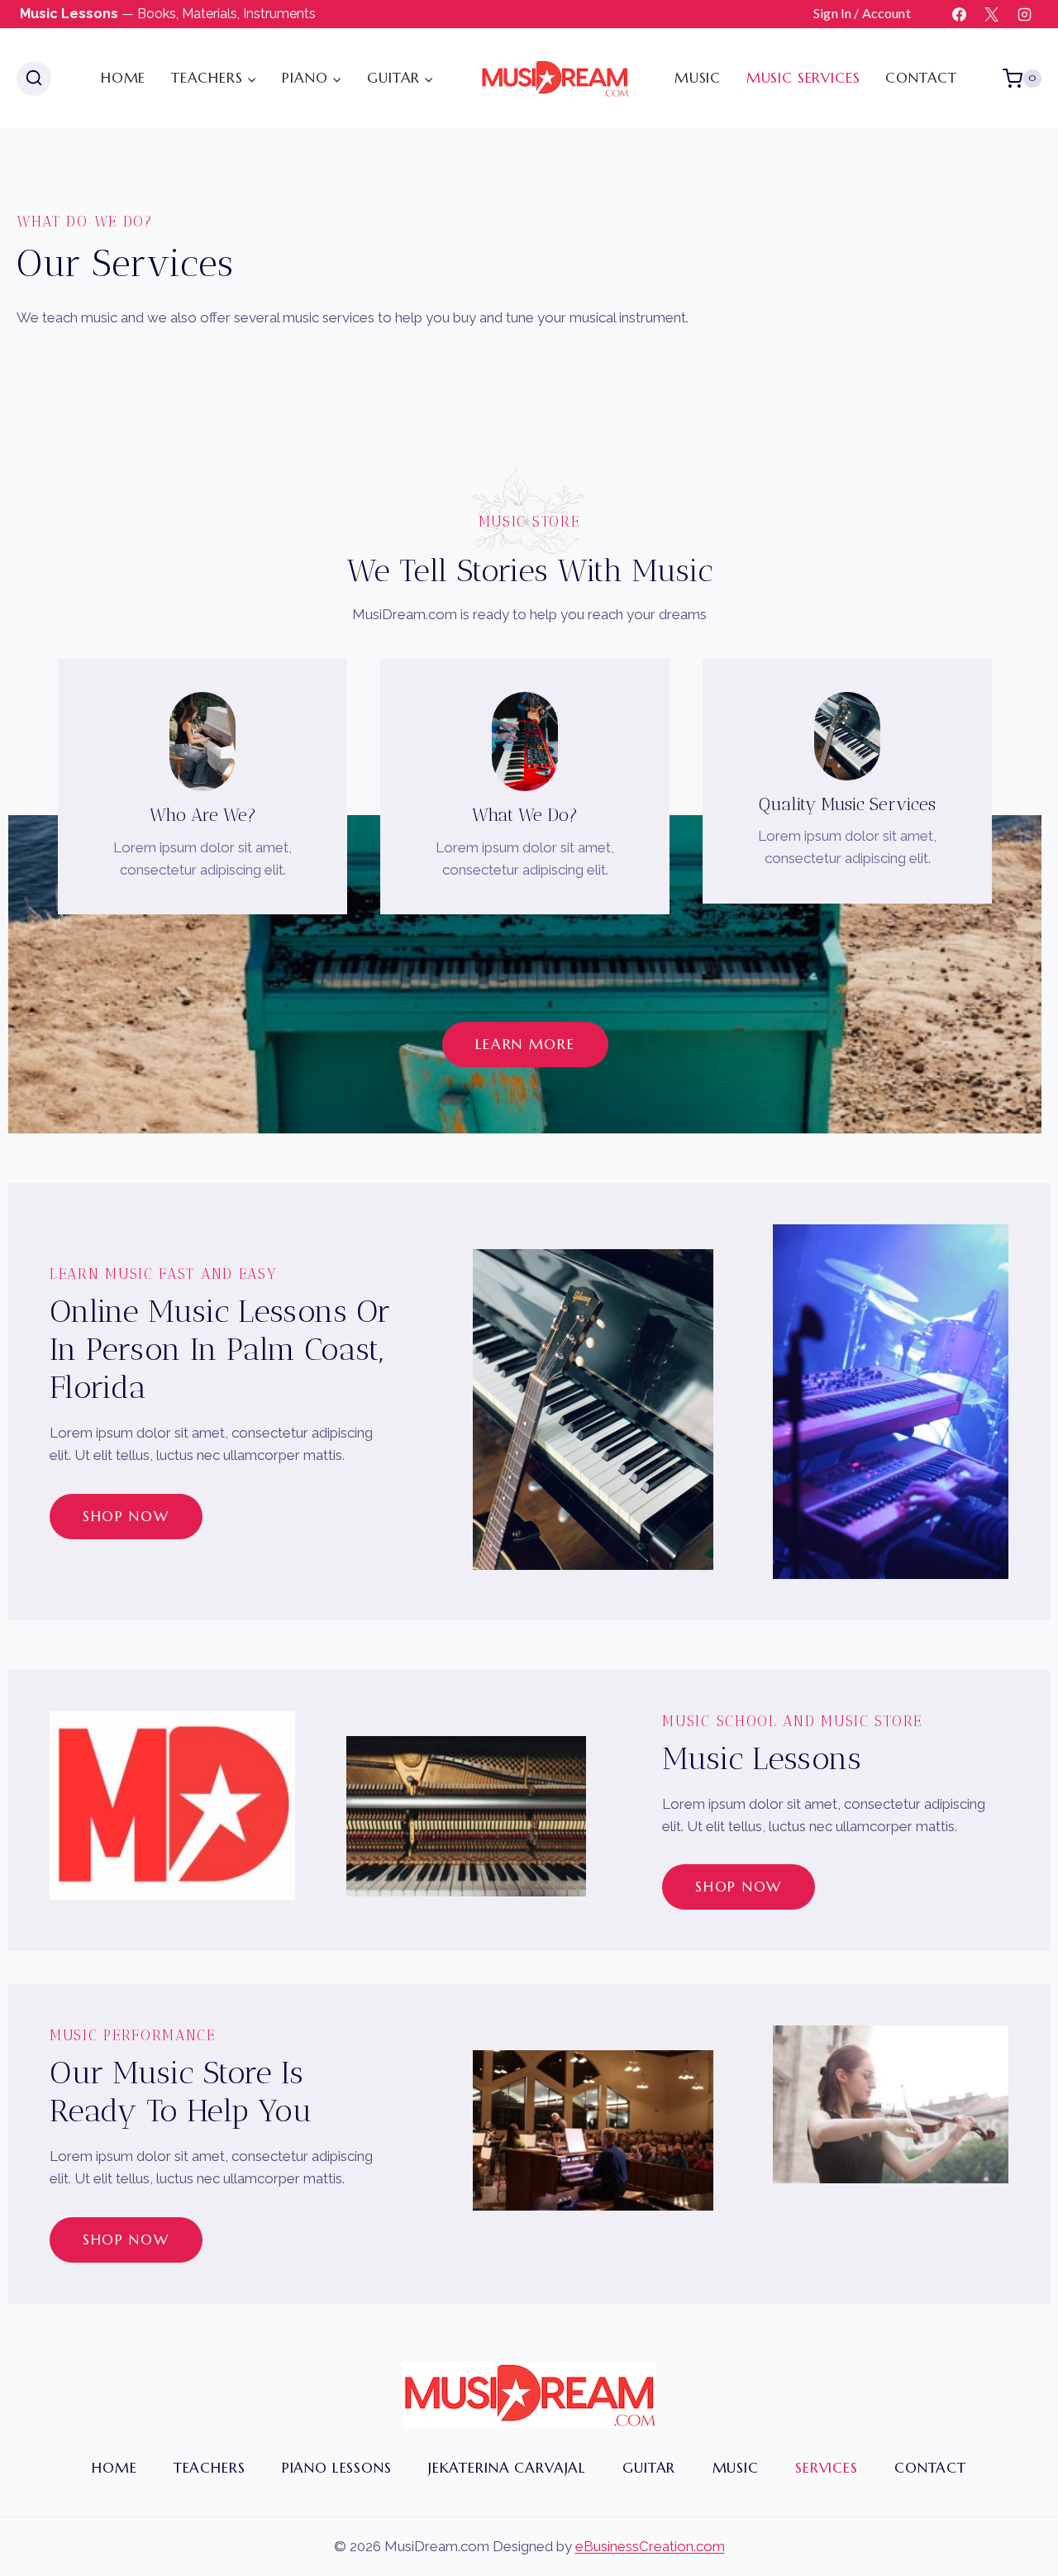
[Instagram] (1024, 14)
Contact (921, 78)
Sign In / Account (862, 13)
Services (827, 2468)
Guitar (649, 2468)
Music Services (803, 78)
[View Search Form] (34, 79)
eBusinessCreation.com (650, 2546)
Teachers (210, 2468)
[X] (992, 14)
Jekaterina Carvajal (507, 2468)
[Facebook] (960, 14)
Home (123, 78)
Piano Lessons (337, 2468)
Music (698, 78)
